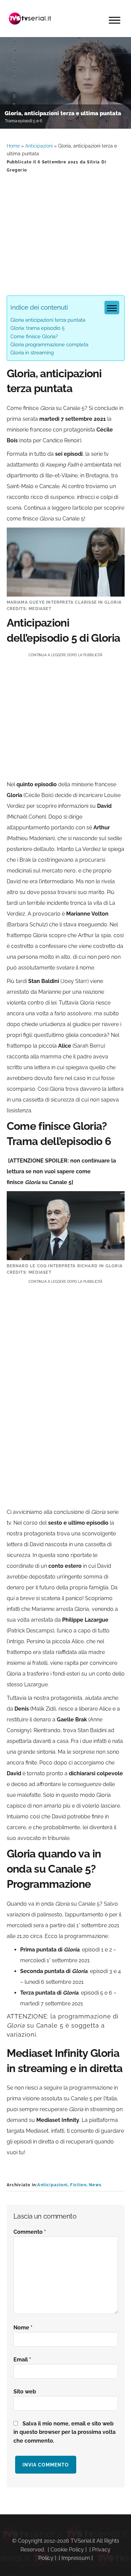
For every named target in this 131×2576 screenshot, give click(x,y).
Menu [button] (115, 20)
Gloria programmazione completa (49, 345)
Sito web (25, 2392)
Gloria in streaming (32, 353)
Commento (30, 2232)
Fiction (78, 2185)
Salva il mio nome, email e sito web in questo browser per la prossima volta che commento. (64, 2432)
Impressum (76, 2558)
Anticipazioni (39, 146)
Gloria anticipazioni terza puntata (48, 320)
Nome (23, 2328)
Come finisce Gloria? (34, 337)
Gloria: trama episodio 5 (37, 328)
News (95, 2185)
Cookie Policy (67, 2550)
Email (22, 2360)
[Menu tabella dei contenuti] (112, 308)
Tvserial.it (30, 19)
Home (13, 146)
